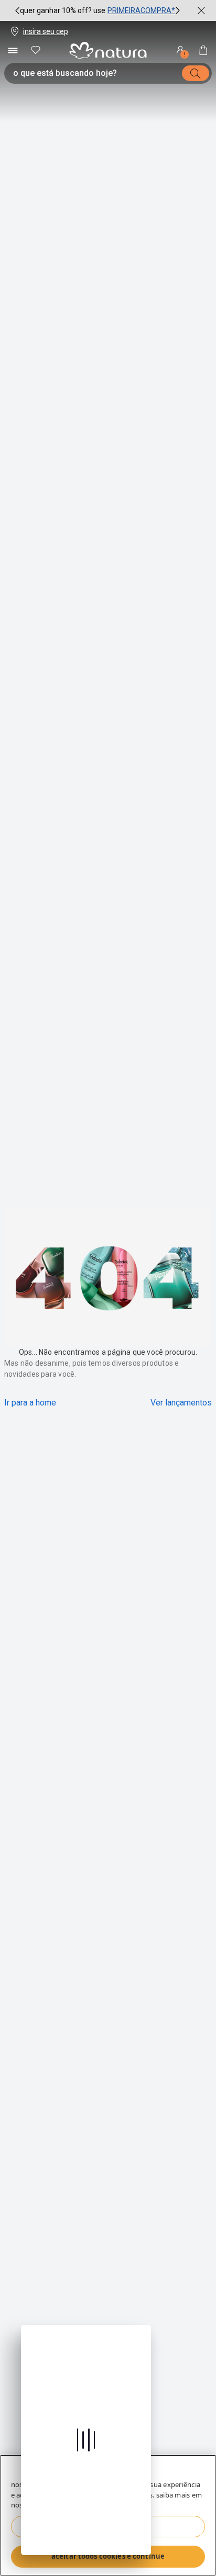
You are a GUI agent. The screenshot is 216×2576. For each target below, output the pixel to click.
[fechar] (201, 10)
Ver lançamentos (181, 1403)
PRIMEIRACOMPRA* (141, 10)
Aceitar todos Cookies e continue (108, 2556)
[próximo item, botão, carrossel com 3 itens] (178, 10)
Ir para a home (30, 1403)
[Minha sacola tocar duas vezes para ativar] (203, 50)
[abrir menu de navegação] (13, 50)
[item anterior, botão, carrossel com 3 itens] (17, 10)
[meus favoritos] (36, 50)
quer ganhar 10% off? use (63, 10)
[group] (98, 10)
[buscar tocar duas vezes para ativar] (196, 73)
